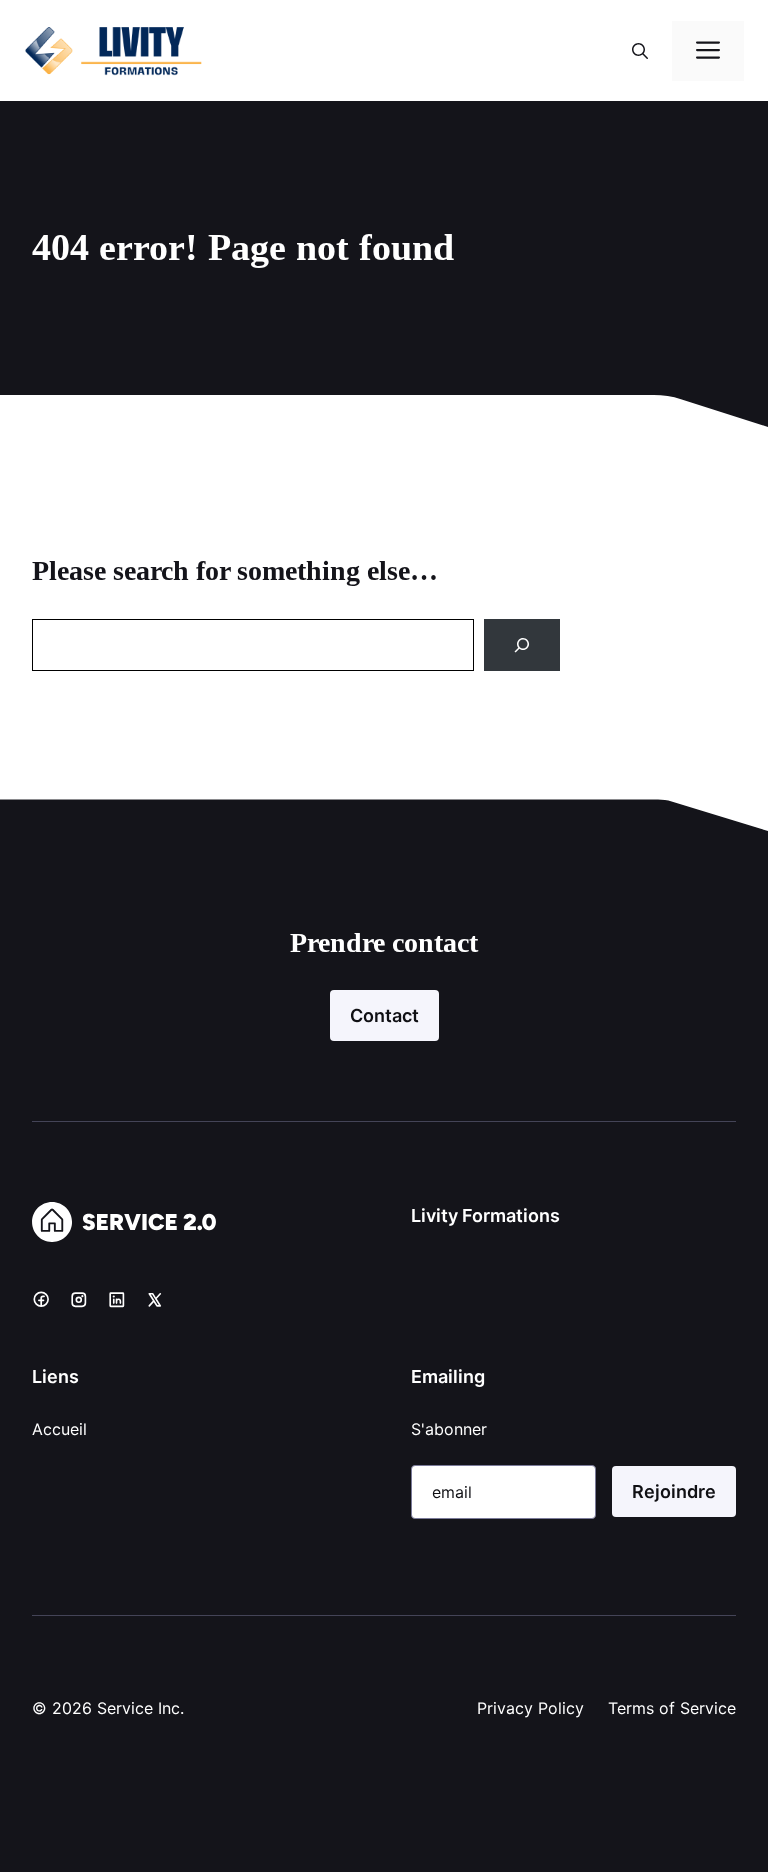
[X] (155, 1299)
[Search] (522, 645)
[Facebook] (41, 1299)
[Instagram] (79, 1299)
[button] (640, 51)
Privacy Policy (530, 1708)
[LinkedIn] (117, 1299)
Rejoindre (674, 1491)
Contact (384, 1015)
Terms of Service (672, 1708)
